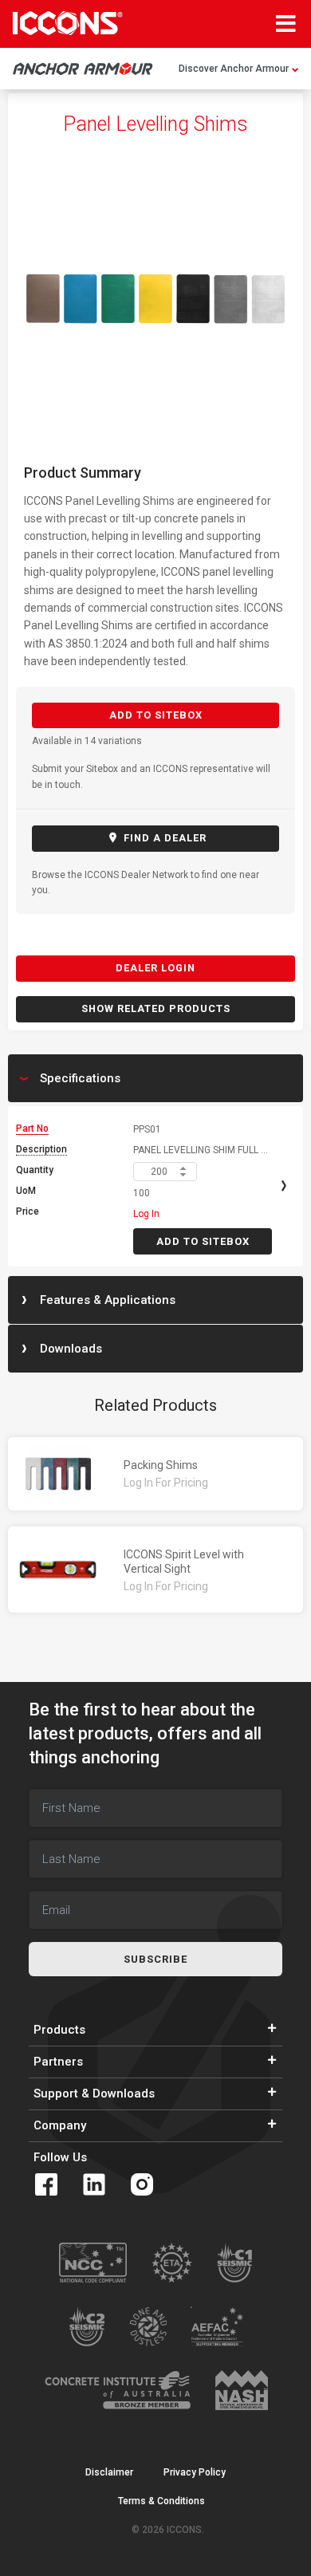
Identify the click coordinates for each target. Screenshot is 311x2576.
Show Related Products (156, 1008)
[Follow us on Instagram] (142, 2184)
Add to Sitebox (156, 715)
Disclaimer (109, 2472)
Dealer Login (155, 968)
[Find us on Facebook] (46, 2184)
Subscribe (155, 1959)
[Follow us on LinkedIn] (94, 2184)
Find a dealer (163, 838)
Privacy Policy (195, 2472)
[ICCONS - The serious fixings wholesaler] (68, 23)
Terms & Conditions (161, 2501)
